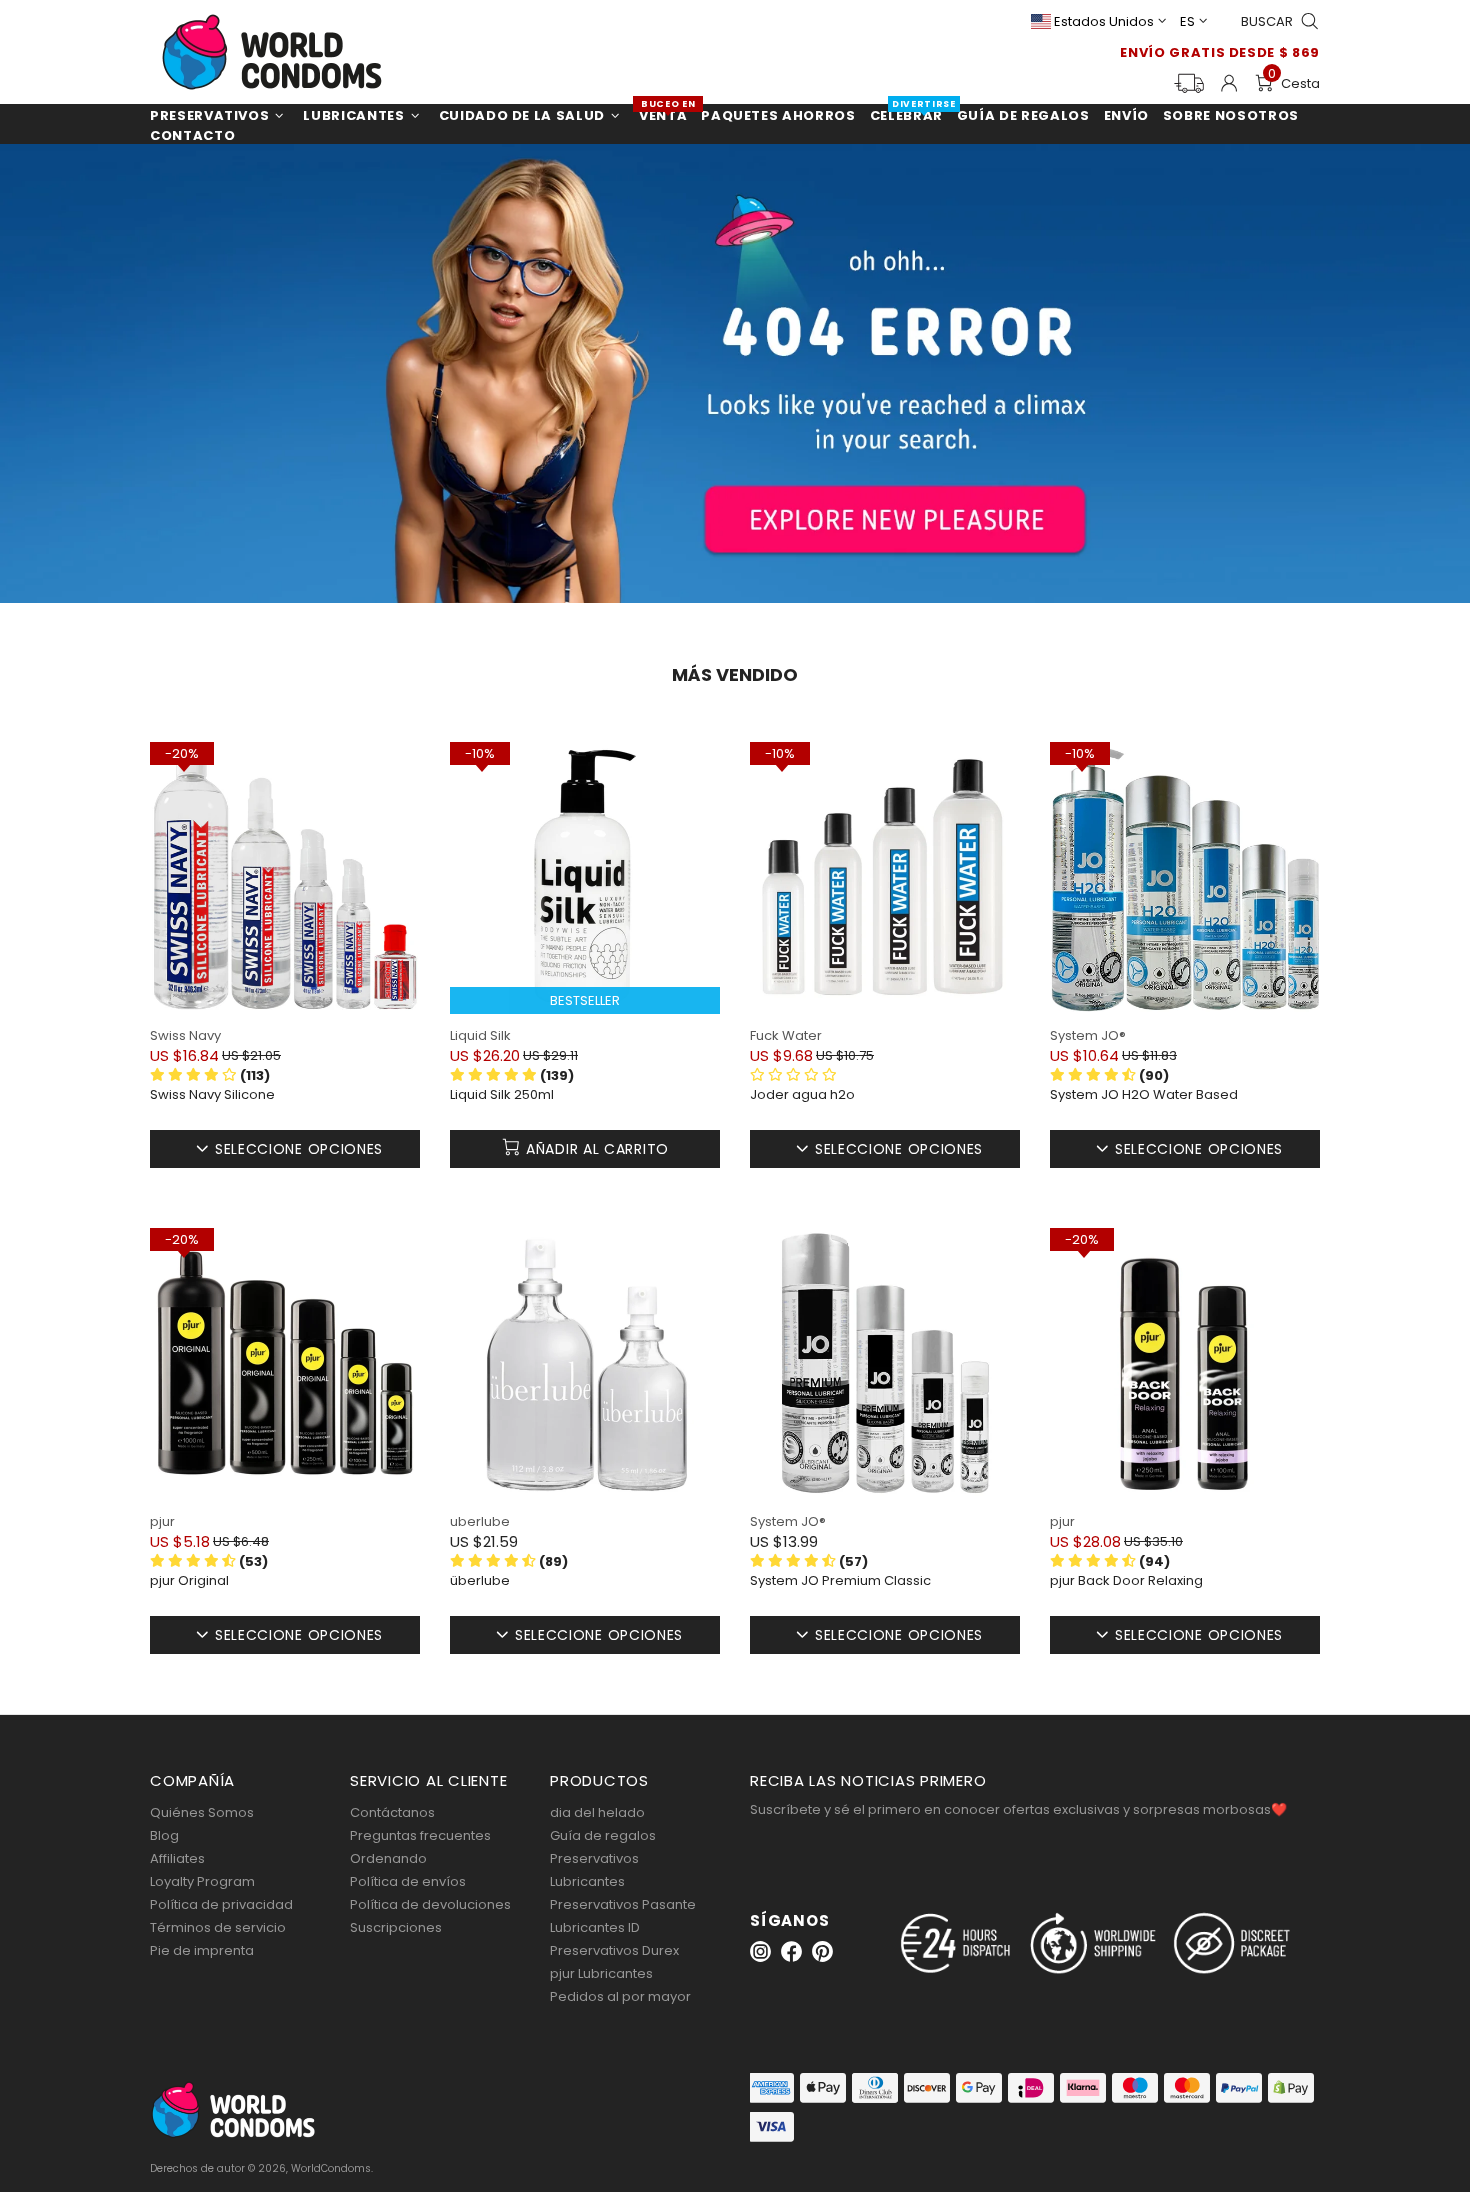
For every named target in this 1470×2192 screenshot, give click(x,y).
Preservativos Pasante (623, 1904)
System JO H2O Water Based (1144, 1095)
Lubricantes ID (595, 1927)
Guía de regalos (603, 1835)
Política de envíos (408, 1881)
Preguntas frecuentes (420, 1835)
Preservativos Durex (614, 1950)
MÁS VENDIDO (735, 675)
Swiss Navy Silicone (212, 1095)
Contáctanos (392, 1812)
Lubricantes (587, 1881)
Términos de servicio (218, 1927)
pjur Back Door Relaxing (1126, 1581)
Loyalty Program (202, 1881)
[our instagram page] (760, 1951)
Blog (164, 1835)
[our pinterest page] (822, 1951)
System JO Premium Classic (840, 1581)
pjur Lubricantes (601, 1973)
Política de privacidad (221, 1904)
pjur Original (189, 1581)
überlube (480, 1581)
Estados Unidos (1104, 21)
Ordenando (388, 1858)
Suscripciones (396, 1927)
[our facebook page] (791, 1951)
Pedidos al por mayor (620, 1996)
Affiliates (177, 1858)
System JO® (1088, 1035)
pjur (162, 1521)
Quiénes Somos (202, 1812)
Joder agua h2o (802, 1095)
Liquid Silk (480, 1035)
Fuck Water (786, 1035)
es (1187, 21)
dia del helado (597, 1812)
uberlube (480, 1521)
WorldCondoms (272, 52)
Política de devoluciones (430, 1904)
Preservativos (594, 1858)
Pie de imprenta (202, 1950)
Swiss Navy (185, 1035)
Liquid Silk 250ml (502, 1095)
